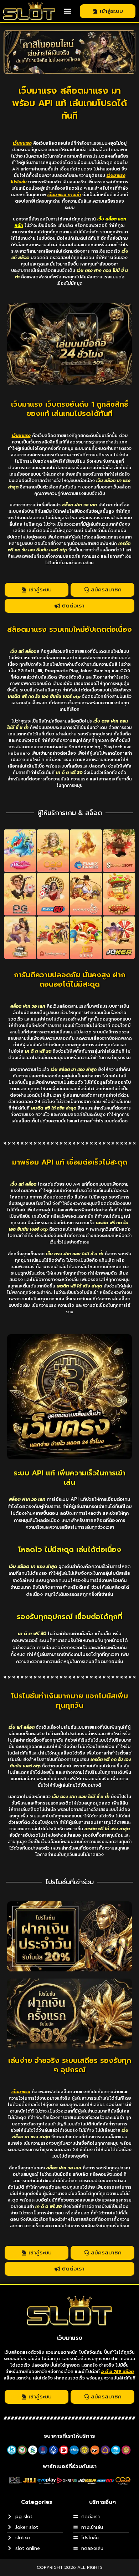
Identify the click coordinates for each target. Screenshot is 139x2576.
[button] (68, 11)
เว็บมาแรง (70, 2338)
